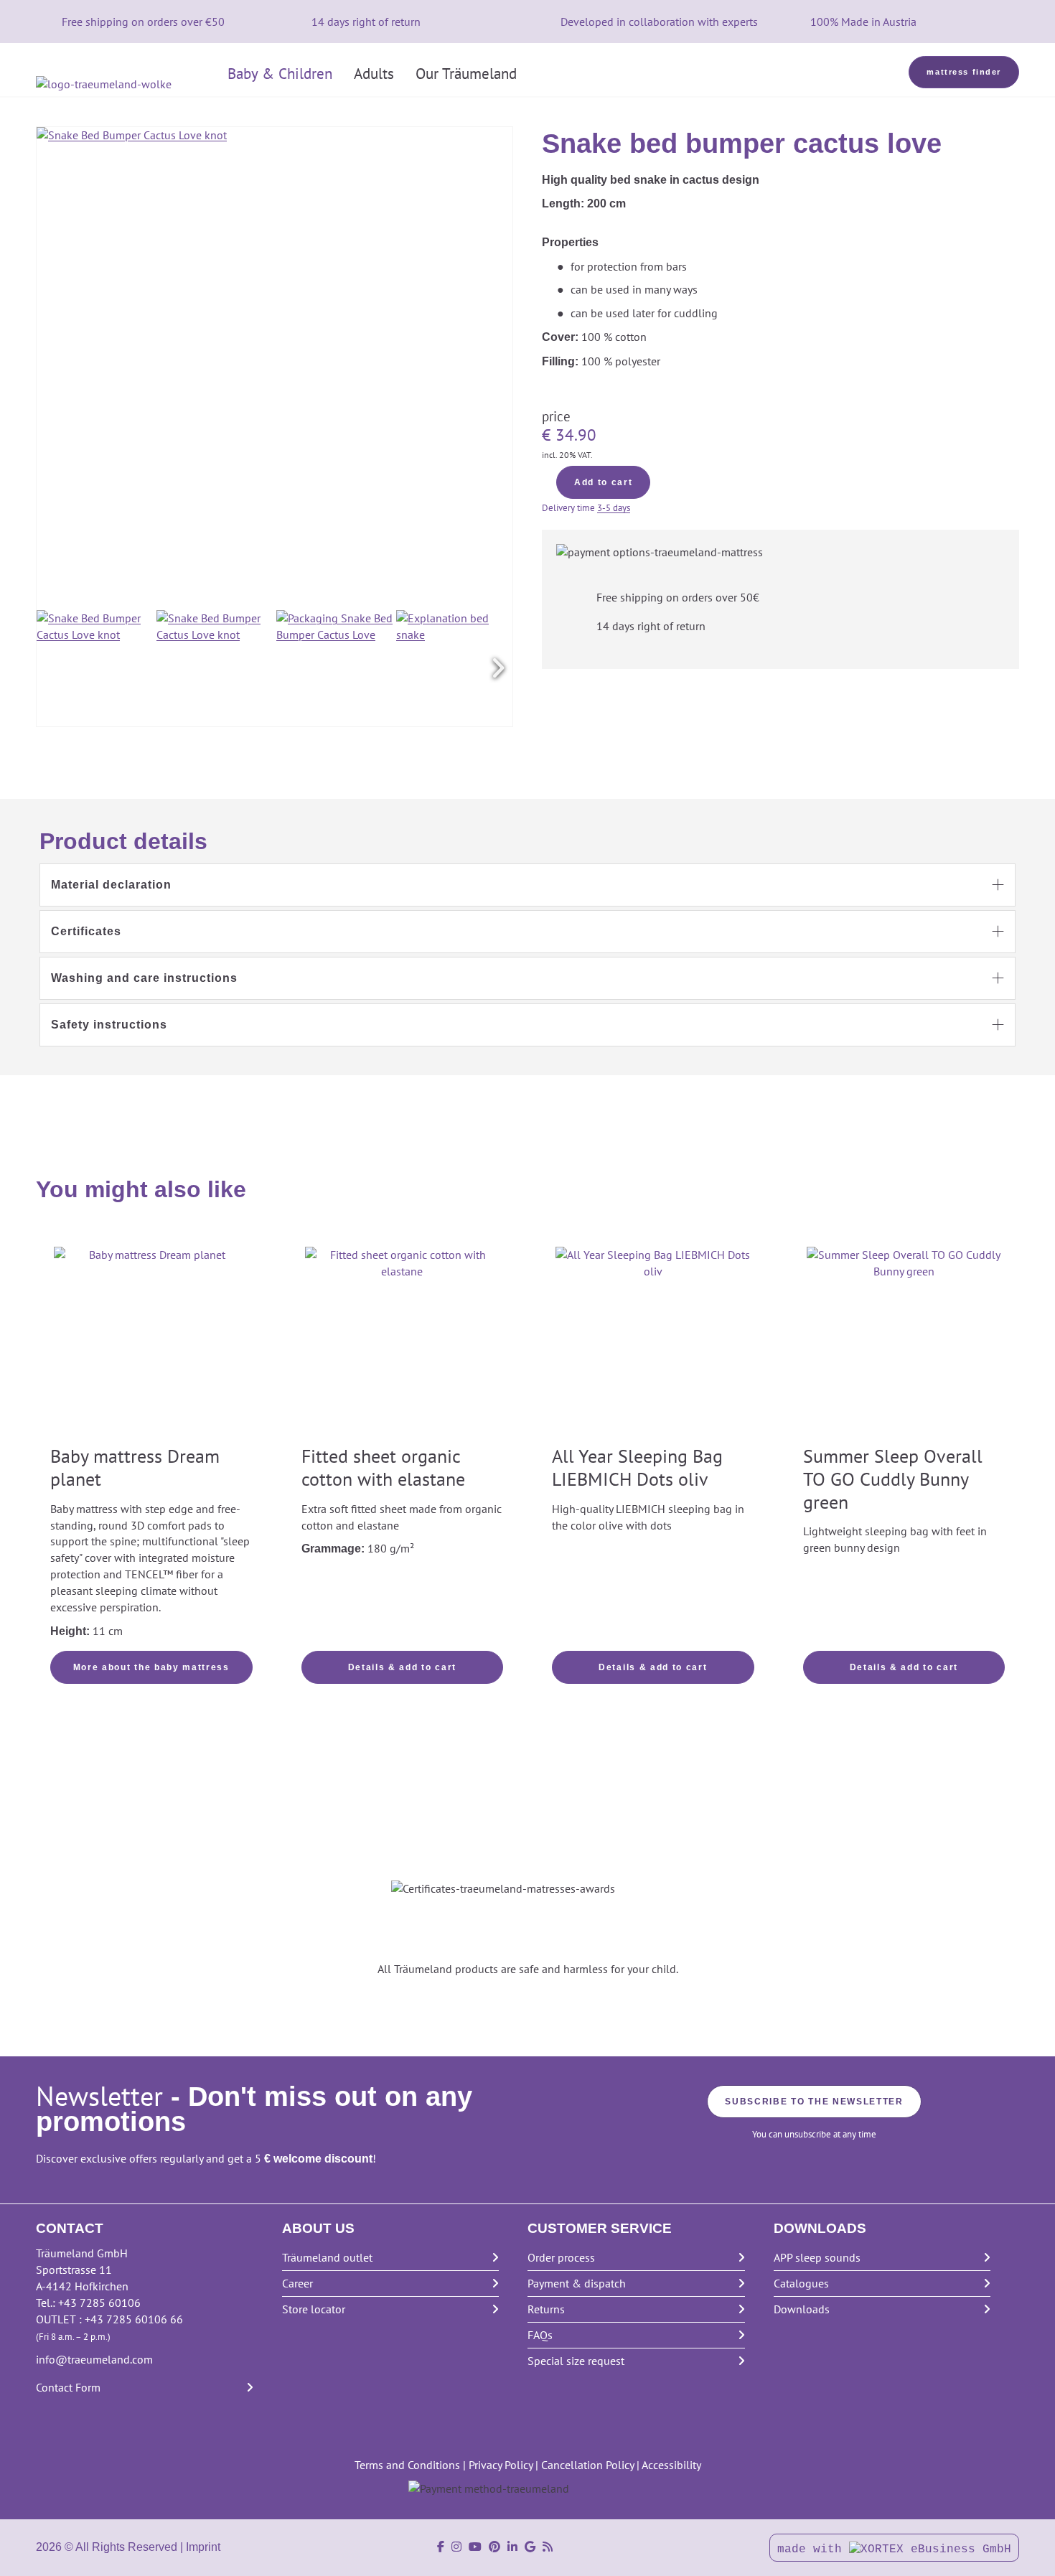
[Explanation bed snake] (454, 668)
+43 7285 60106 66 (134, 2319)
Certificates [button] (86, 931)
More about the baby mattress (151, 1667)
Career (297, 2283)
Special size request (576, 2361)
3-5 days (614, 508)
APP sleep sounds (817, 2257)
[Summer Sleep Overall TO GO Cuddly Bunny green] (904, 1344)
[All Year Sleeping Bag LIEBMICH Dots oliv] (653, 1344)
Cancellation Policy (587, 2465)
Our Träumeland (466, 74)
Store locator (314, 2309)
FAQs (540, 2335)
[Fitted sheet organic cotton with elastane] (403, 1344)
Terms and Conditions (407, 2465)
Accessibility (671, 2465)
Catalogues (801, 2283)
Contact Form (68, 2387)
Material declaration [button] (111, 885)
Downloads (802, 2309)
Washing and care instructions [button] (144, 978)
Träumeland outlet (327, 2257)
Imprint (203, 2547)
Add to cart (603, 482)
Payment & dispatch (577, 2283)
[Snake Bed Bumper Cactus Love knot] (95, 668)
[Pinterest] (494, 2547)
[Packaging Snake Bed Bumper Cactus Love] (334, 668)
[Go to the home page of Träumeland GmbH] (126, 84)
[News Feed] (548, 2547)
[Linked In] (512, 2547)
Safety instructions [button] (109, 1025)
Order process (561, 2257)
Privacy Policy (501, 2465)
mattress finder (964, 72)
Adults (374, 74)
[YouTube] (475, 2547)
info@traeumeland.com (94, 2359)
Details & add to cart (402, 1667)
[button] (498, 668)
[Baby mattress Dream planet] (151, 1344)
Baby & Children (280, 74)
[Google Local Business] (530, 2547)
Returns (546, 2309)
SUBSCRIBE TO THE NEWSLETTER (814, 2102)
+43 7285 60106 (99, 2303)
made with (813, 2549)
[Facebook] (441, 2547)
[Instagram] (456, 2547)
